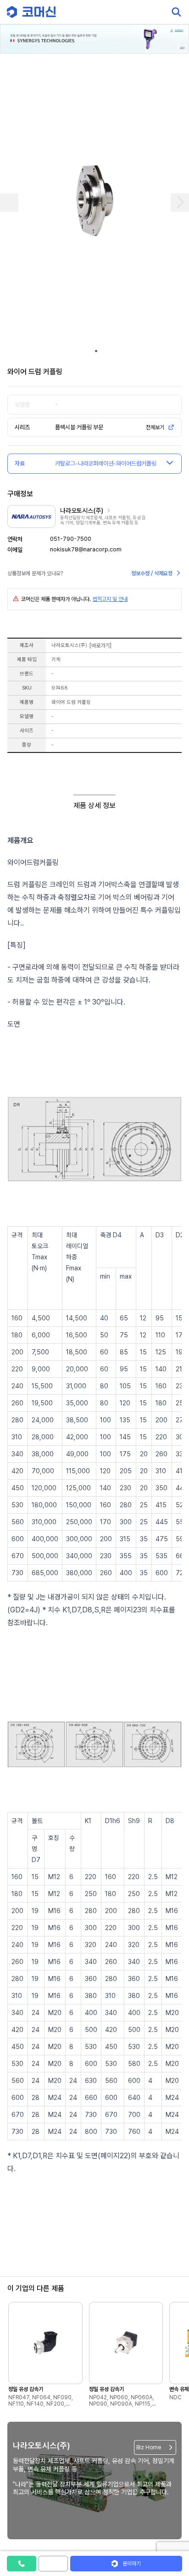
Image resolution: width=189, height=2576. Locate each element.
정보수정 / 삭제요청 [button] (152, 573)
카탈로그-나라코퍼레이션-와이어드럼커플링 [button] (106, 463)
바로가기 (100, 645)
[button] (172, 2497)
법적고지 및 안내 (110, 599)
